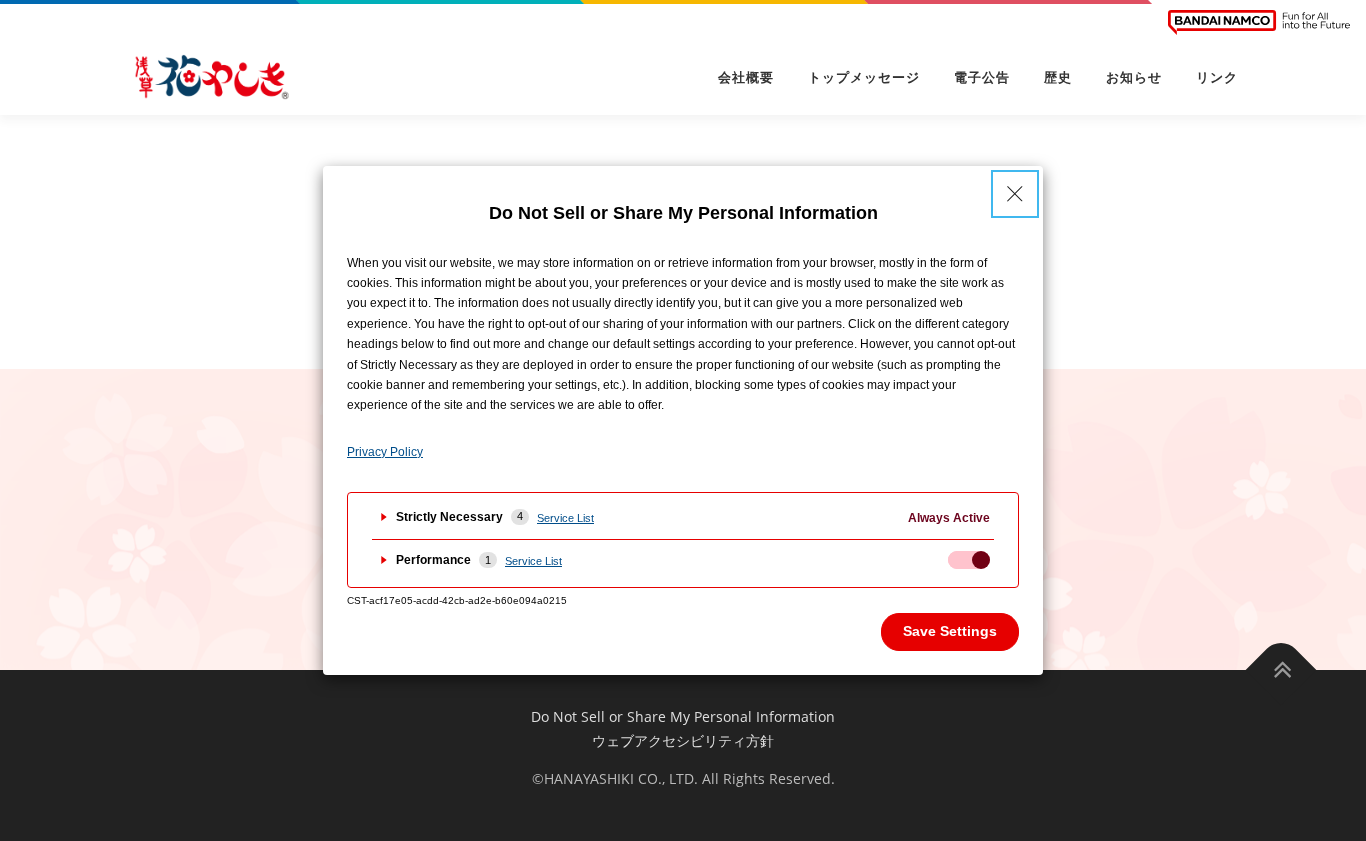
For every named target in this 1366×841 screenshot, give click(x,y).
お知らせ (1134, 77)
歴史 (1058, 77)
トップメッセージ (864, 77)
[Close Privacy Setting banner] (1015, 194)
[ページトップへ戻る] (1281, 669)
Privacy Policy (385, 452)
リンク (1217, 77)
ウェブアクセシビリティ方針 (683, 740)
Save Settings (950, 631)
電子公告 (982, 77)
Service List (565, 518)
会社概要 (746, 77)
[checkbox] (969, 560)
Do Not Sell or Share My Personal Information (683, 716)
